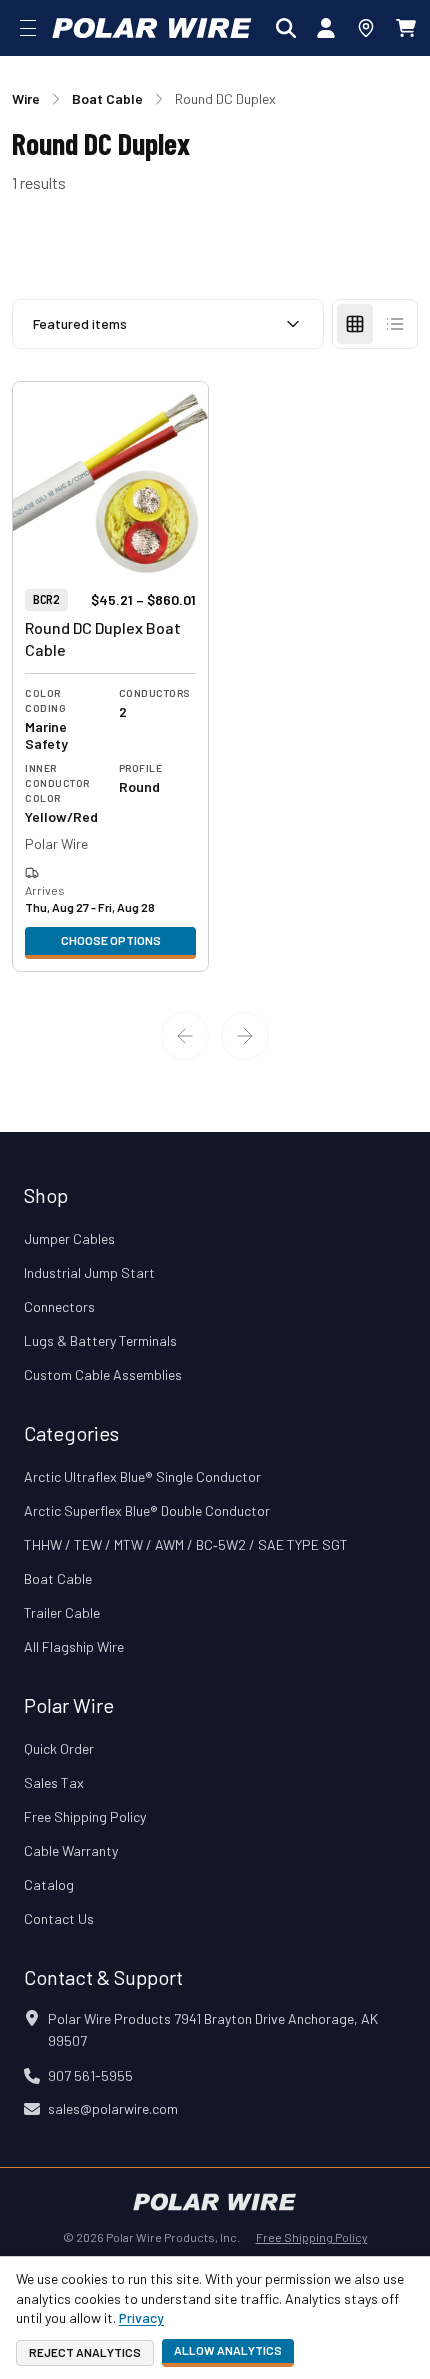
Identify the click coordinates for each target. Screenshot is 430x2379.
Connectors (59, 1306)
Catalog (49, 1884)
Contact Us (59, 1918)
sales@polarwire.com (113, 2108)
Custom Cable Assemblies (103, 1374)
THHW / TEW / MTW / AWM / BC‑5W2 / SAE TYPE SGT (186, 1544)
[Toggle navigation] (28, 28)
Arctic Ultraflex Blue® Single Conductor (142, 1476)
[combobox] (168, 324)
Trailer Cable (62, 1612)
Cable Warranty (71, 1850)
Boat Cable (58, 1578)
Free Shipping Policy (85, 1816)
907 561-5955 (90, 2075)
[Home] (152, 28)
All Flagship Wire (74, 1646)
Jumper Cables (69, 1238)
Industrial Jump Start (89, 1272)
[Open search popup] (286, 28)
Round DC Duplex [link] (225, 98)
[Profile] (326, 28)
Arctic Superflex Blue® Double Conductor (147, 1510)
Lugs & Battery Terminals (100, 1340)
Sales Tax (54, 1782)
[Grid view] (355, 324)
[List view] (395, 324)
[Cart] (406, 28)
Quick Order (59, 1748)
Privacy (141, 2317)
